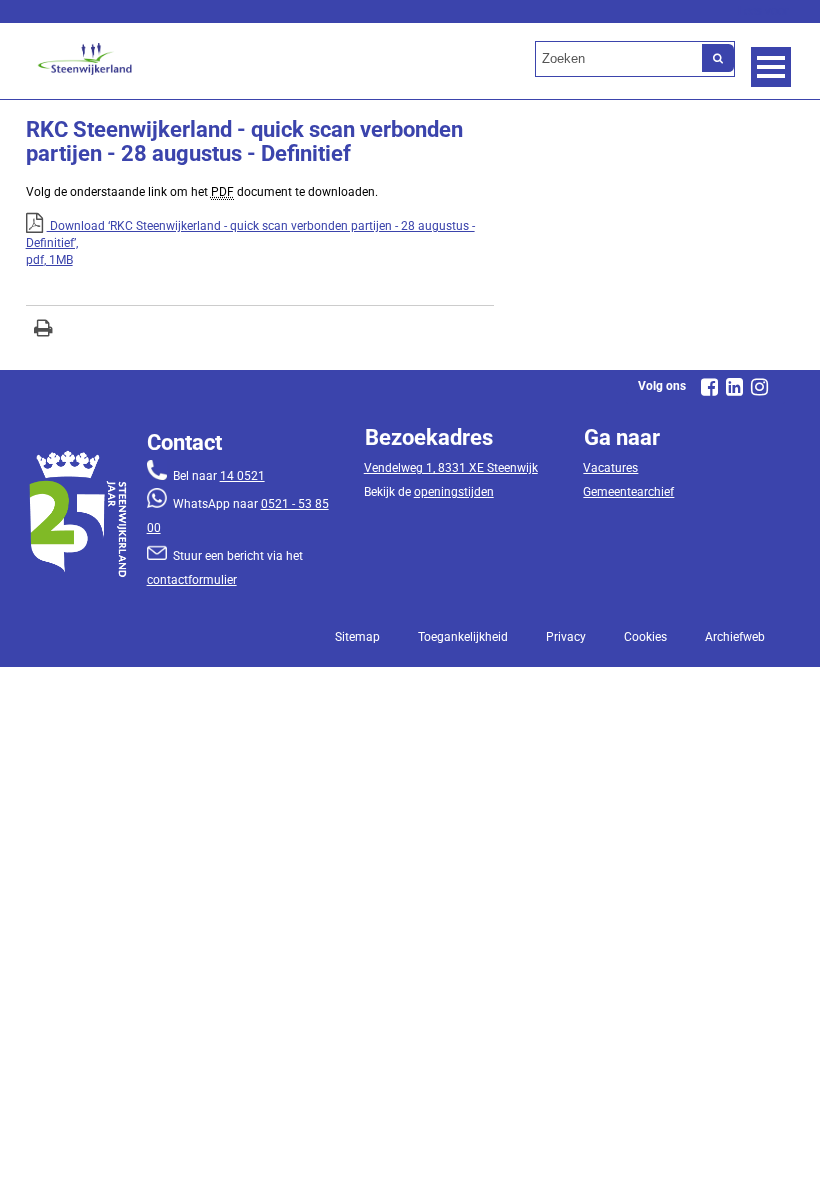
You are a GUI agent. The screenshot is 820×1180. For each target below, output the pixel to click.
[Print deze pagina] (43, 330)
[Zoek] (718, 58)
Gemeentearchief (628, 492)
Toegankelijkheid (463, 637)
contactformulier (192, 580)
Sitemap (357, 637)
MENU (771, 67)
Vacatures (610, 468)
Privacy (566, 637)
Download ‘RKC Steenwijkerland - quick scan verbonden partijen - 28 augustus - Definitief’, (250, 243)
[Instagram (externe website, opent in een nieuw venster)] (759, 387)
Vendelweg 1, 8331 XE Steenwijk (451, 468)
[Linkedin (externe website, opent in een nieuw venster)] (734, 387)
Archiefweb (735, 637)
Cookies (645, 637)
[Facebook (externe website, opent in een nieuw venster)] (709, 387)
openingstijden (454, 492)
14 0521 (242, 476)
